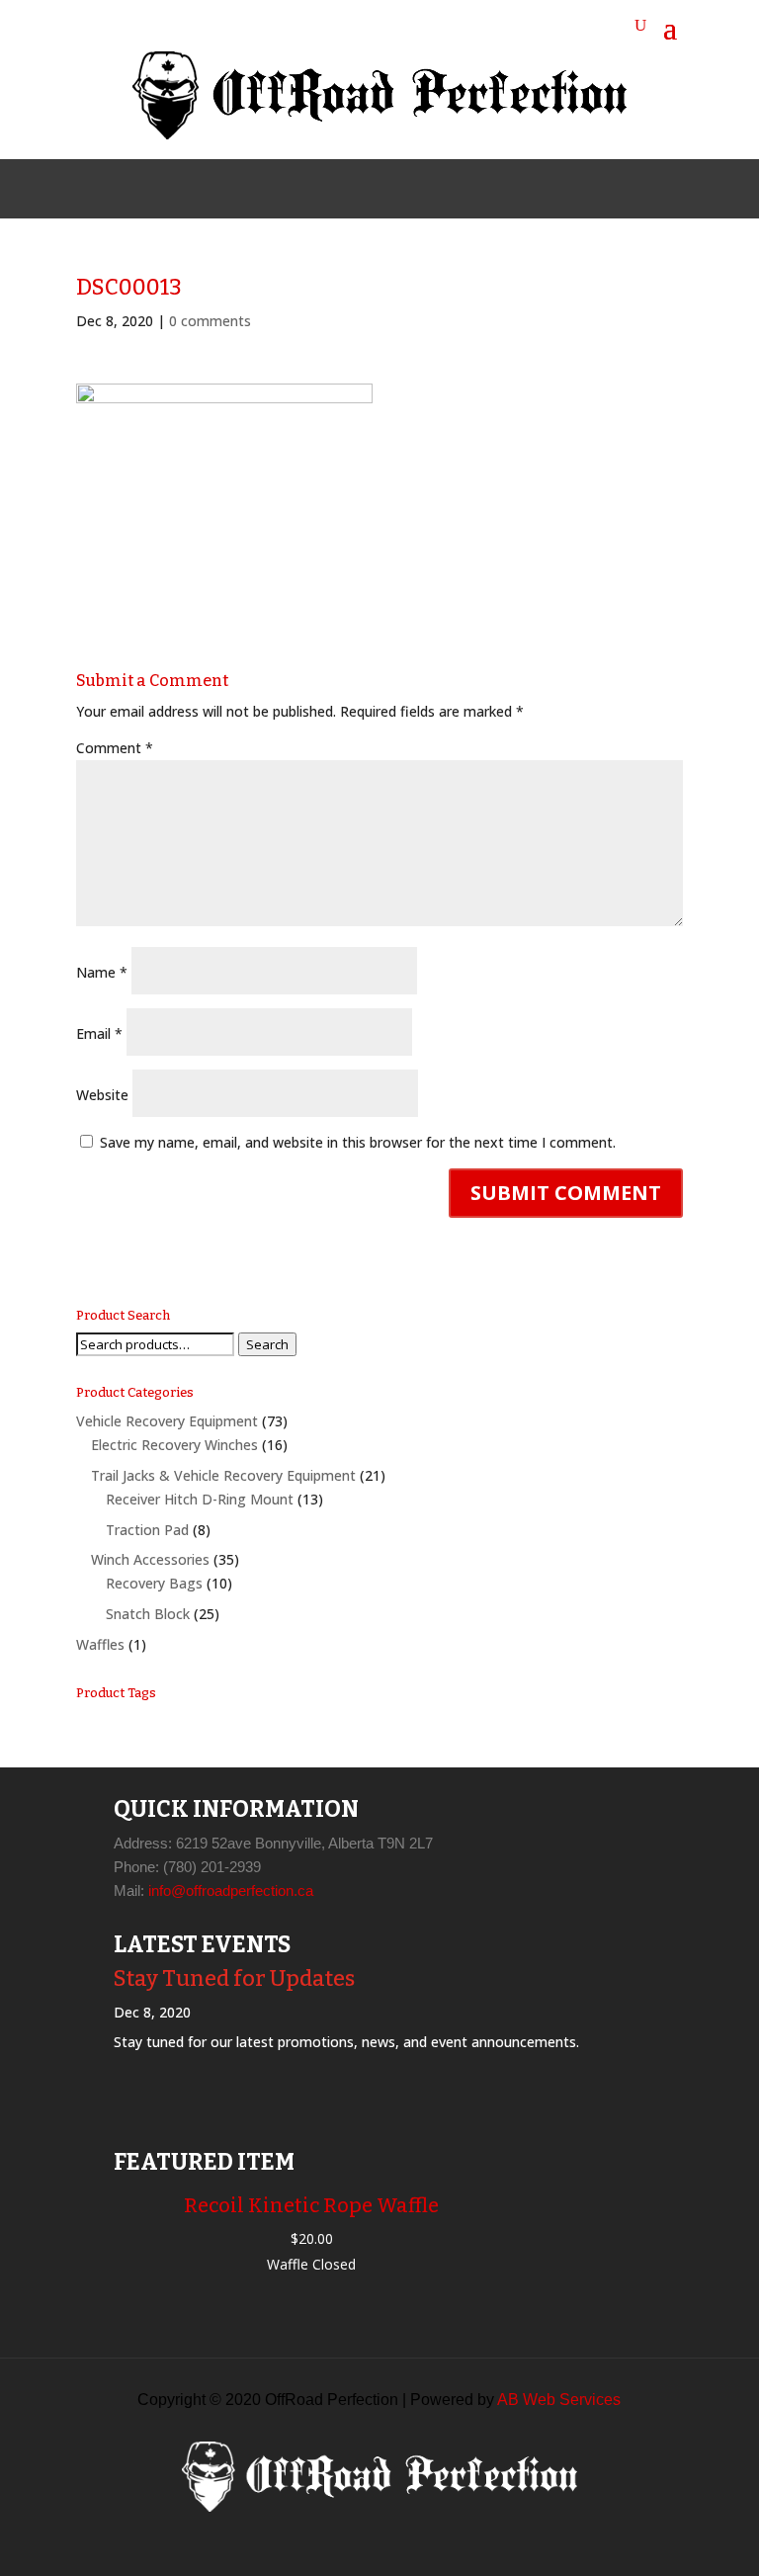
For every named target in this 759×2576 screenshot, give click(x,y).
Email (99, 1033)
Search (267, 1344)
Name (102, 972)
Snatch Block (148, 1614)
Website (102, 1095)
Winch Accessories (150, 1559)
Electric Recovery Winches (174, 1445)
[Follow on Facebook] (332, 189)
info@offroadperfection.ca (231, 1890)
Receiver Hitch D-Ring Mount (200, 1499)
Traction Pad (147, 1530)
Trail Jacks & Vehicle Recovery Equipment (223, 1475)
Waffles (100, 1644)
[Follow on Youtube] (427, 189)
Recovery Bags (154, 1583)
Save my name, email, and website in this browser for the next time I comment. (358, 1142)
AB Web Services (559, 2400)
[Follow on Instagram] (379, 189)
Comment (115, 748)
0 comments (210, 321)
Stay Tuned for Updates (234, 1978)
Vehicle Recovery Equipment (167, 1421)
